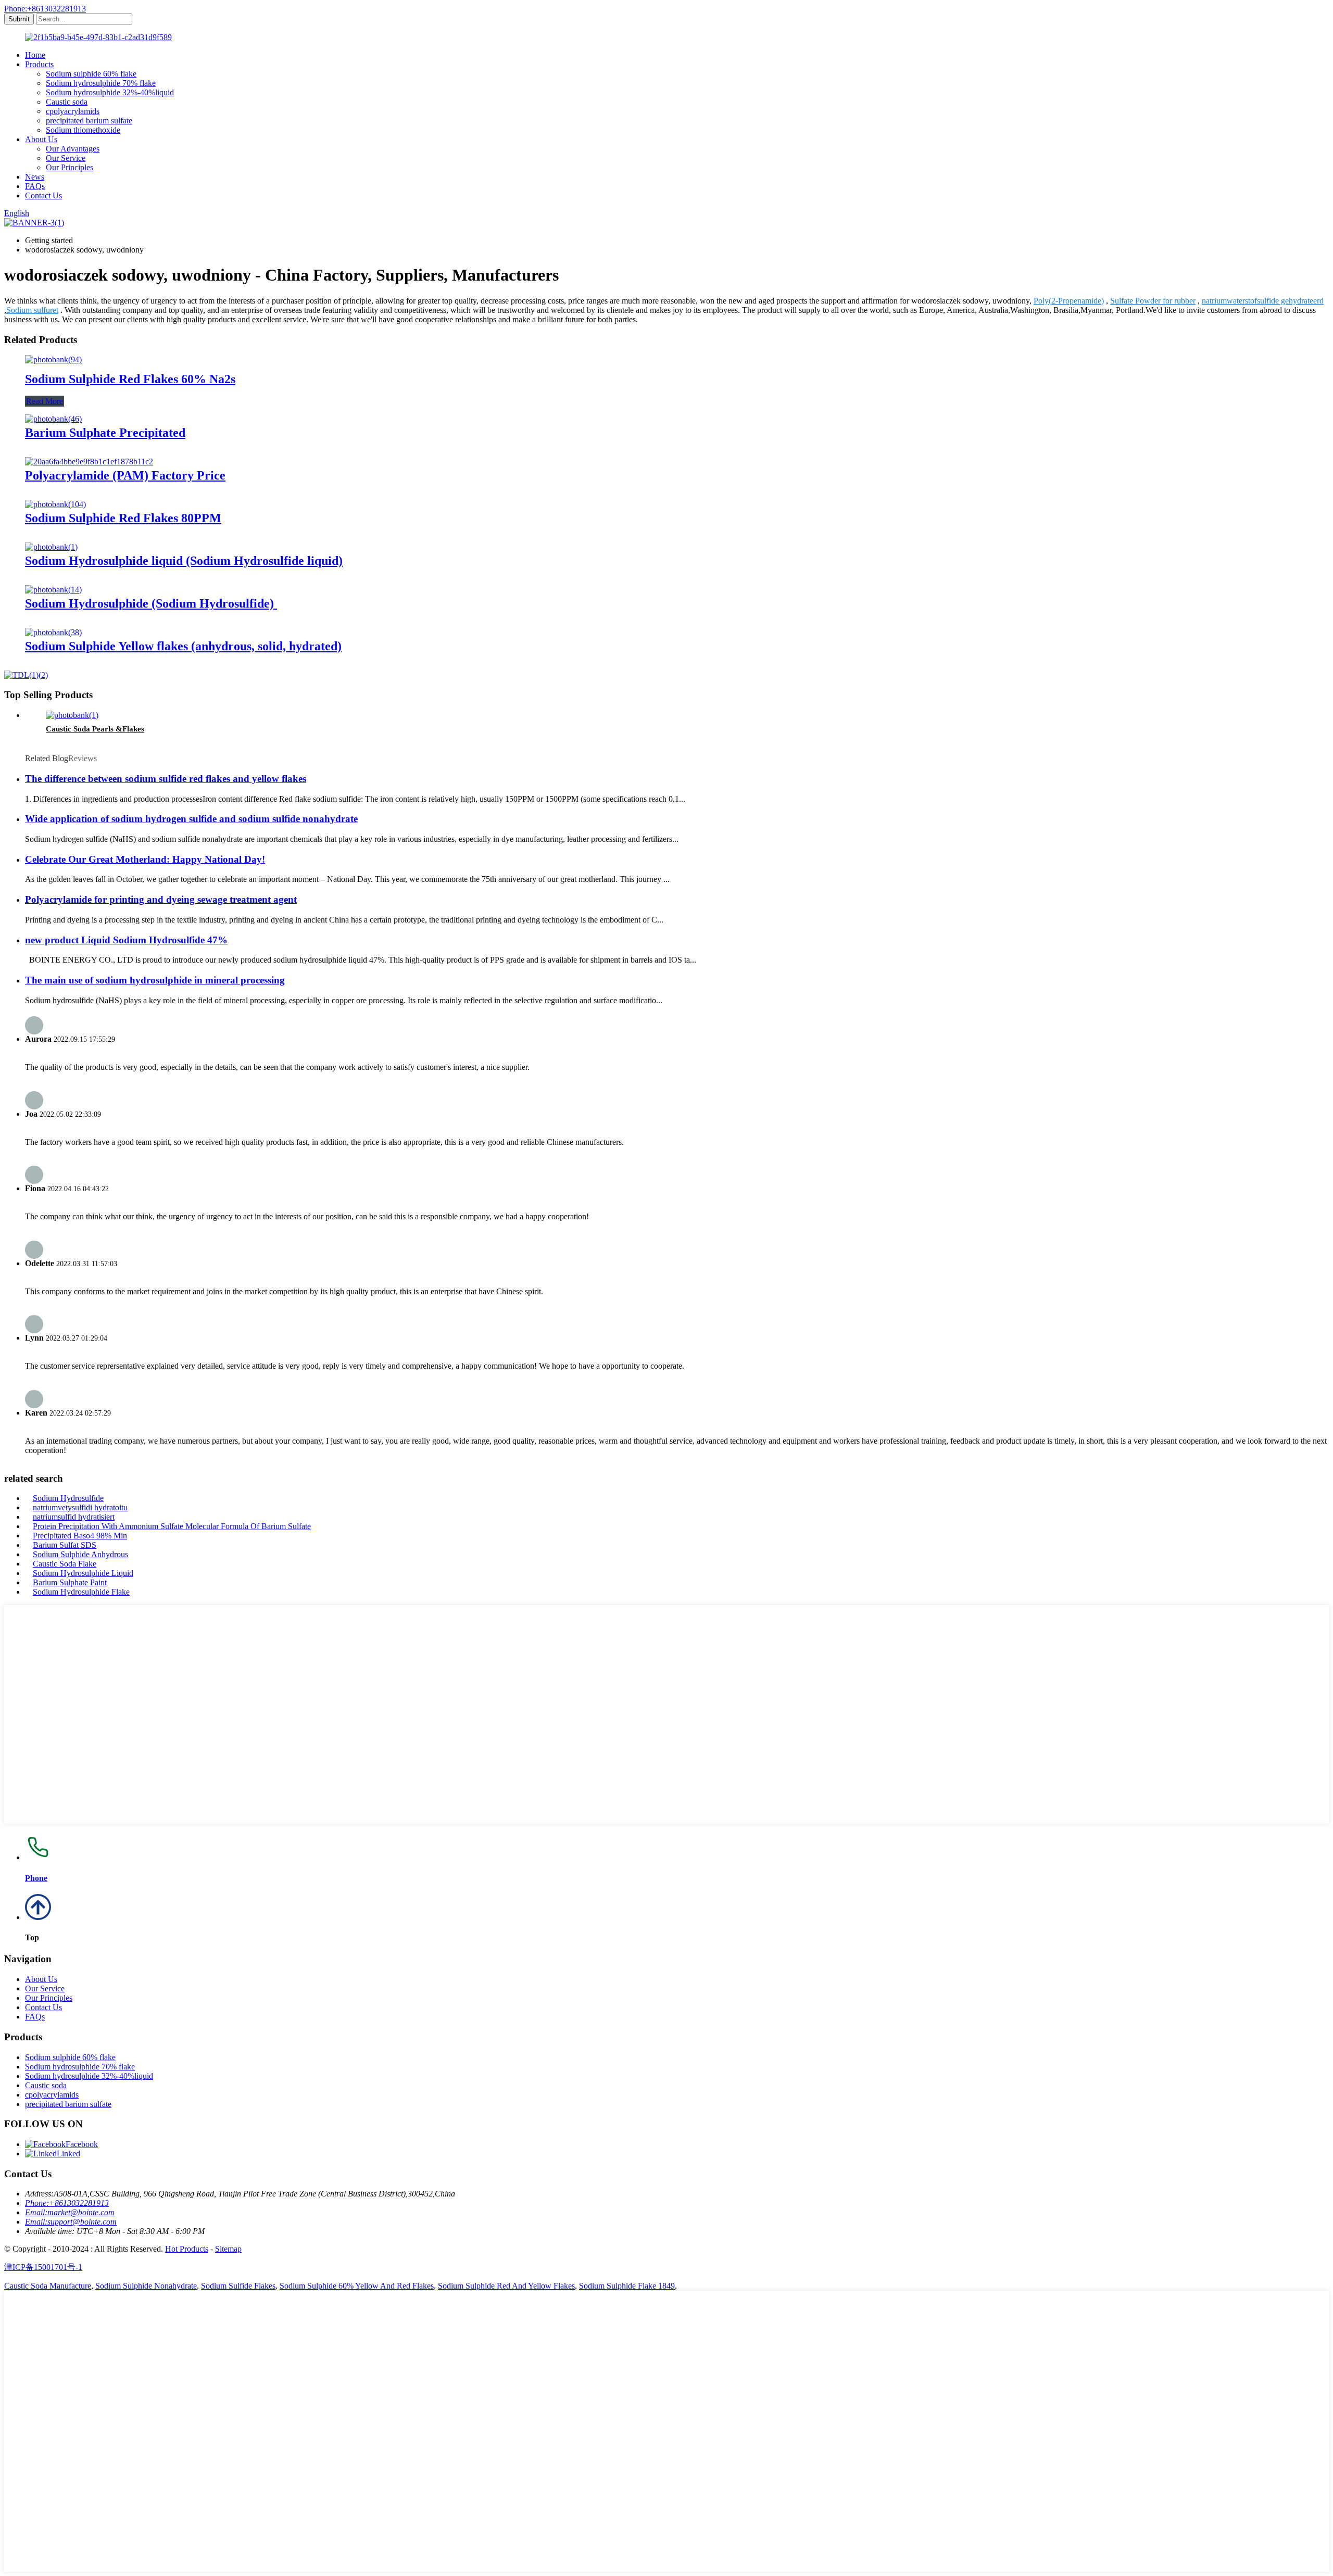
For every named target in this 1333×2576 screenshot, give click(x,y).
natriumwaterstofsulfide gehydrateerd (1263, 301)
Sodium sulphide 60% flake (91, 74)
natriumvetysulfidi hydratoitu (80, 1507)
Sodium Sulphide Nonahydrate (146, 2286)
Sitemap (228, 2249)
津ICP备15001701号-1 (43, 2267)
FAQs (35, 186)
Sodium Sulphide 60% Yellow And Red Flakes (357, 2286)
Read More (45, 401)
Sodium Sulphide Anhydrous (80, 1554)
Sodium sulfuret (32, 310)
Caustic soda (67, 102)
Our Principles (70, 167)
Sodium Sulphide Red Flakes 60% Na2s (130, 379)
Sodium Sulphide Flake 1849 (627, 2286)
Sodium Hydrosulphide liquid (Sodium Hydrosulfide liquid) (184, 561)
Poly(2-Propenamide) (1069, 301)
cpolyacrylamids (73, 111)
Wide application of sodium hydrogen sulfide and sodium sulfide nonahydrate (191, 819)
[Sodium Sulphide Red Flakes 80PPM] (55, 504)
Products (39, 64)
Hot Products (187, 2249)
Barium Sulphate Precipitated (105, 433)
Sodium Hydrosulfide (68, 1498)
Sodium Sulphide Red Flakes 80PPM (123, 518)
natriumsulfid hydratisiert (74, 1517)
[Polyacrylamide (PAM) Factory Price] (89, 462)
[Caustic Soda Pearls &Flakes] (72, 715)
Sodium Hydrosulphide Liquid (83, 1573)
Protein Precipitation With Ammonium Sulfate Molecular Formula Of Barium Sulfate (172, 1526)
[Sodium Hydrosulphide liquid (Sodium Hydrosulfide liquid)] (51, 547)
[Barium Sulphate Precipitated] (53, 419)
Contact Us (43, 195)
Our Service (66, 158)
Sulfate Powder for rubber (1153, 301)
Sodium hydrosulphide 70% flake (101, 83)
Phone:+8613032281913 (45, 9)
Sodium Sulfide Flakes (238, 2286)
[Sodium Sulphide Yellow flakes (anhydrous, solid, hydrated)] (53, 632)
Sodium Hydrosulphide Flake (81, 1592)
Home (35, 55)
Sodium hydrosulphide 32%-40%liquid (110, 92)
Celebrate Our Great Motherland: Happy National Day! (145, 859)
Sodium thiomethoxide (83, 130)
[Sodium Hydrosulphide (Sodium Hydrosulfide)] (53, 590)
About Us (41, 139)
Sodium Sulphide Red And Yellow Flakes (506, 2286)
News (35, 177)
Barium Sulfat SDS (65, 1545)
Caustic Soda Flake (65, 1564)
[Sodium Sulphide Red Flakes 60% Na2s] (53, 359)
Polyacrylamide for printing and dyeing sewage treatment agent (161, 899)
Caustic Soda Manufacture (48, 2286)
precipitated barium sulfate (89, 121)
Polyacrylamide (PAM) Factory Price (125, 475)
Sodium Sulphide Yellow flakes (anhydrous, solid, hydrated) (183, 646)
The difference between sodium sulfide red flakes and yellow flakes (166, 779)
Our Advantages (73, 149)
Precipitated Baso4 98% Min (80, 1536)
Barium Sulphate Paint (70, 1582)
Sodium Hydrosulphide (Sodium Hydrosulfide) (151, 603)
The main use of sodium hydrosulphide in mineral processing (155, 980)
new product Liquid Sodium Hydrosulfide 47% (126, 940)
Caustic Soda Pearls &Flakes (95, 729)
